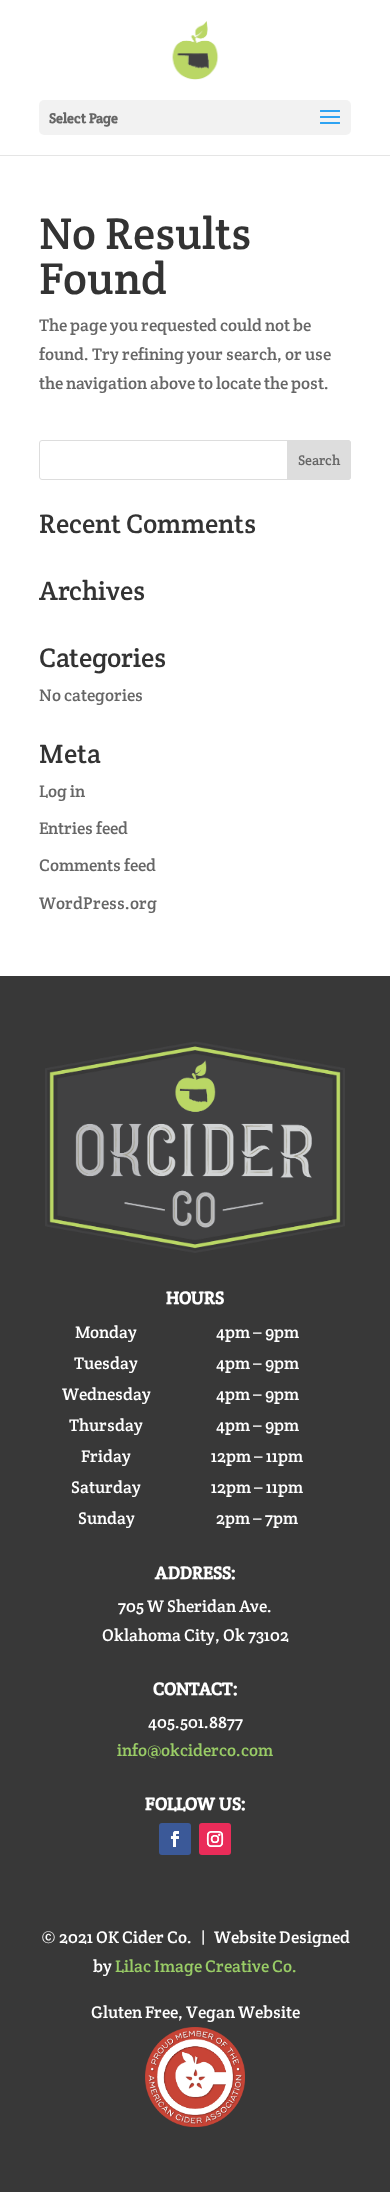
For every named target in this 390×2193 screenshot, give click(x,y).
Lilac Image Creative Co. (206, 1966)
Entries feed (83, 828)
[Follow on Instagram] (215, 1839)
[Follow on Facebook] (175, 1839)
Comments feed (97, 865)
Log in (62, 791)
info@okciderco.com (195, 1750)
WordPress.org (98, 903)
